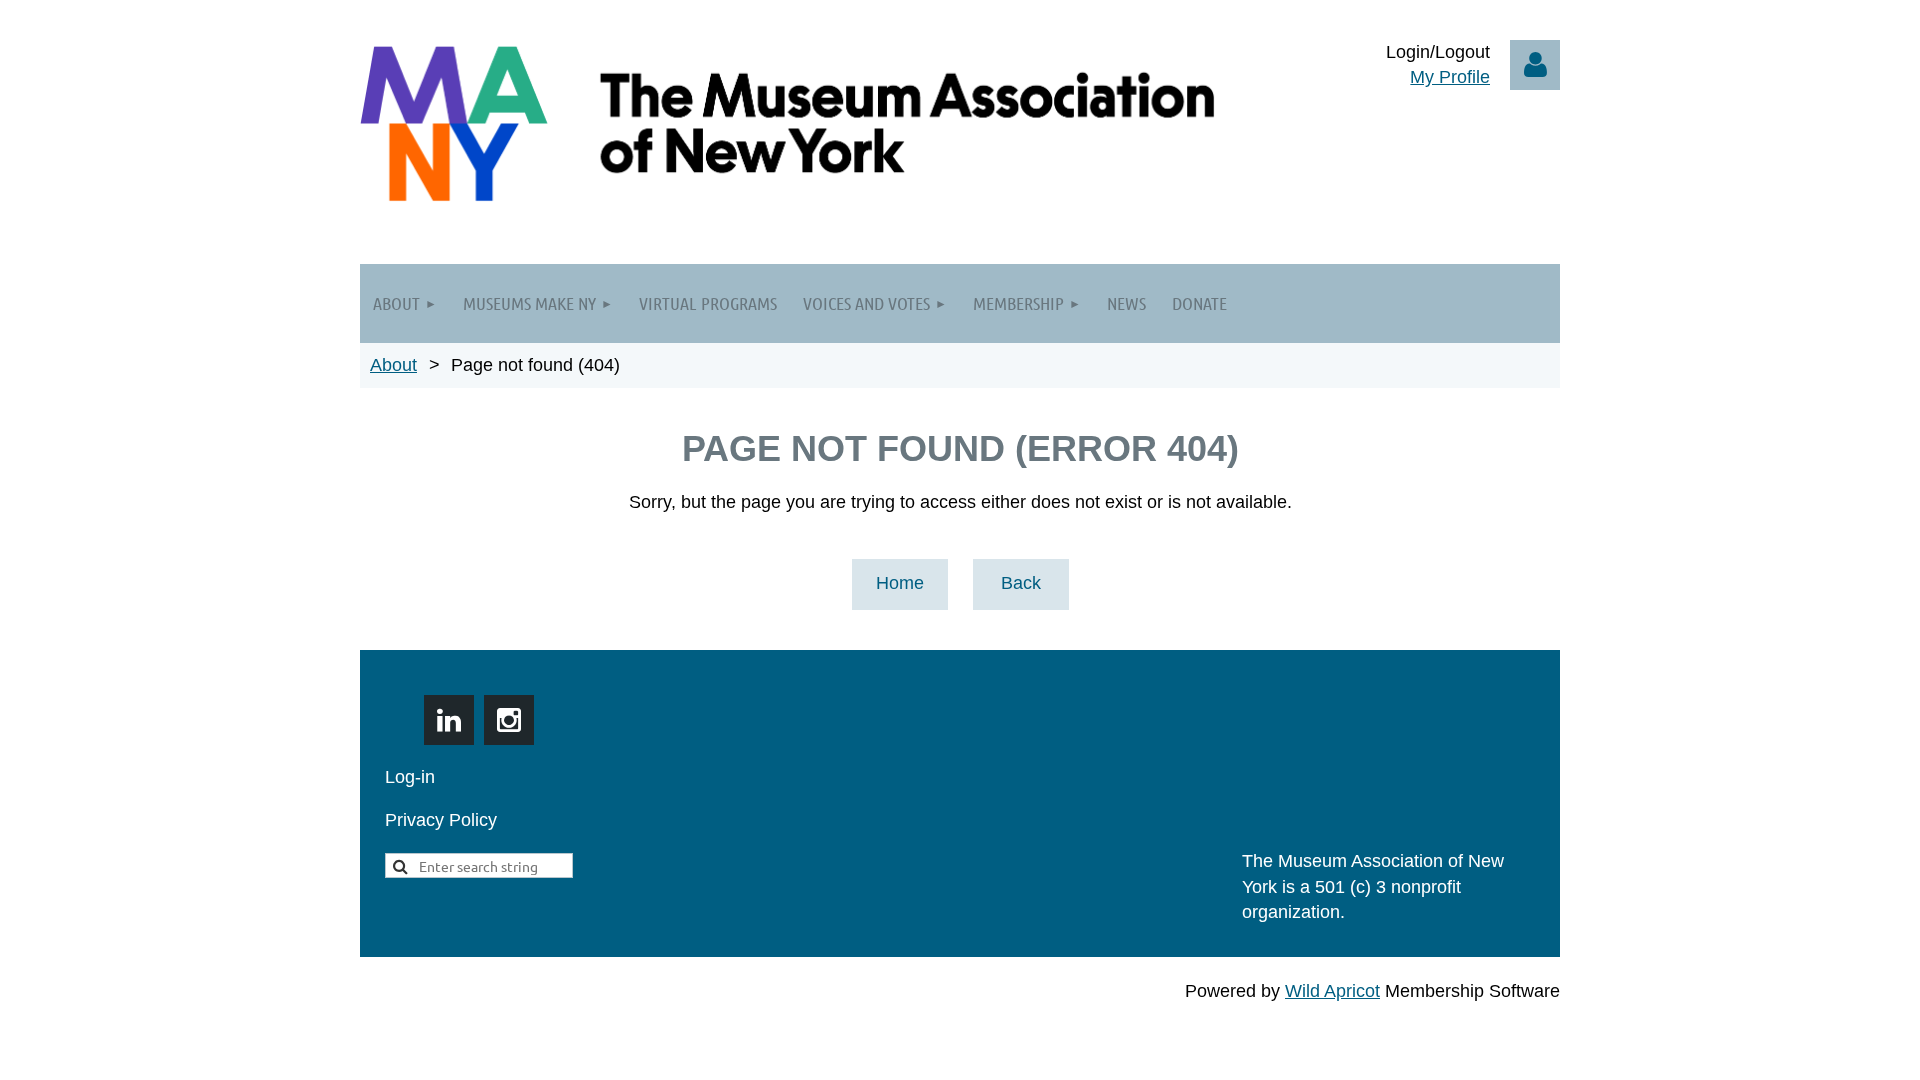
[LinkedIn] (449, 720)
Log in (1535, 65)
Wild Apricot (1332, 991)
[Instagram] (509, 720)
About (393, 365)
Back (1021, 583)
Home (900, 583)
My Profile (1450, 77)
